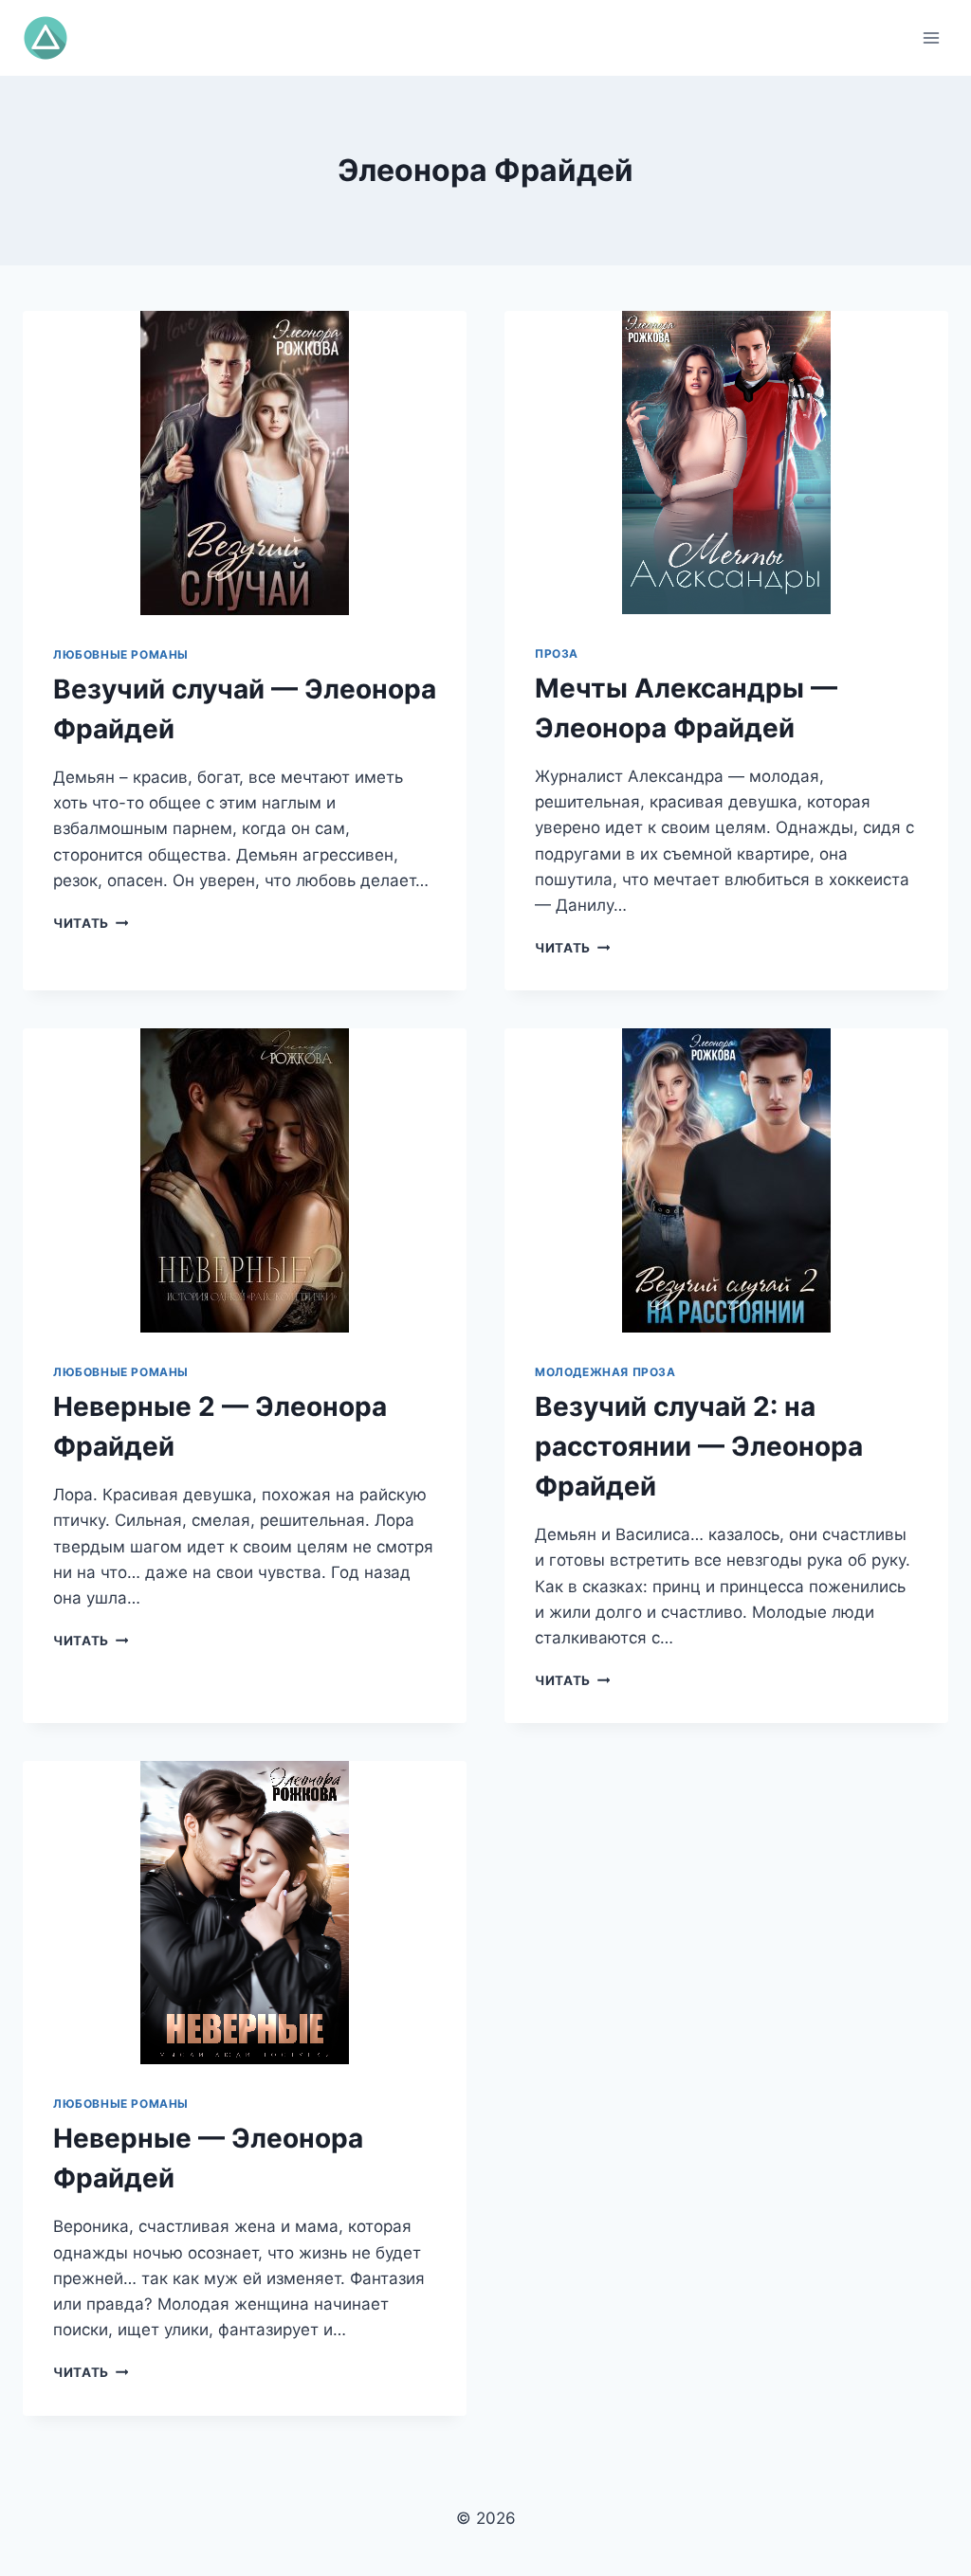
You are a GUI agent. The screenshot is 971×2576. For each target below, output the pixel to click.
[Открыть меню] (931, 37)
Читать (91, 923)
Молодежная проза (605, 1372)
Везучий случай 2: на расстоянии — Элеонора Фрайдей (699, 1446)
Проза (557, 653)
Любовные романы (121, 654)
